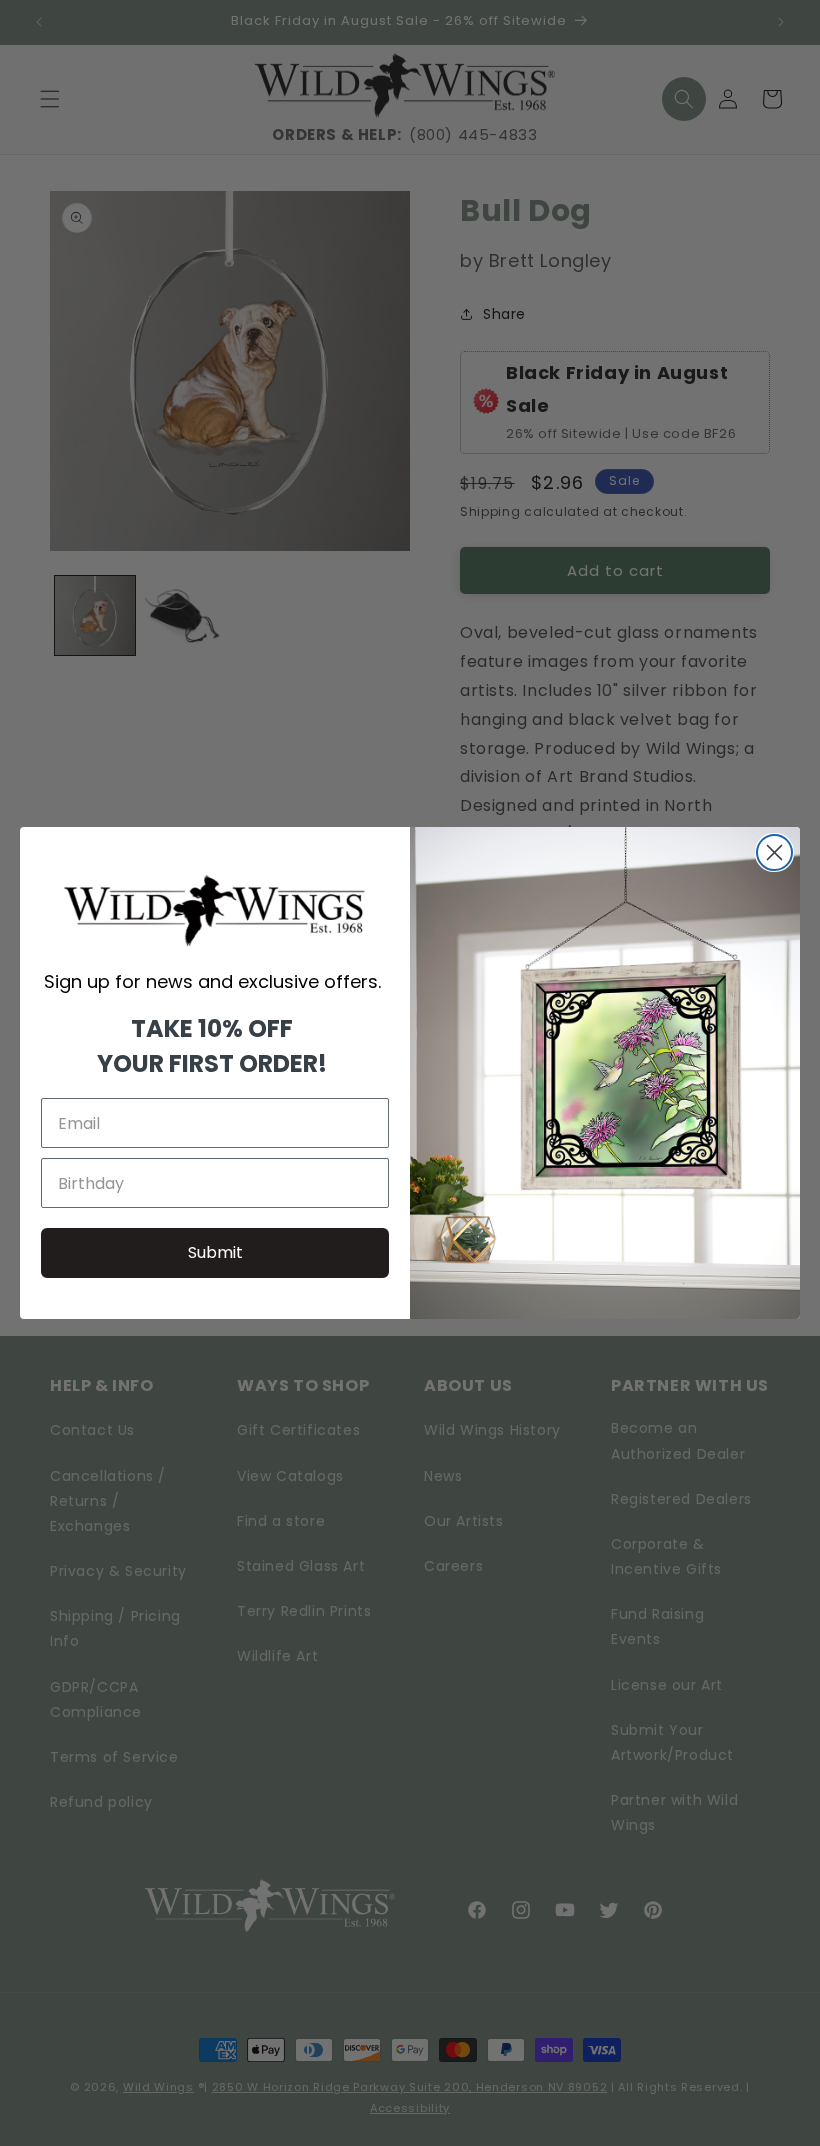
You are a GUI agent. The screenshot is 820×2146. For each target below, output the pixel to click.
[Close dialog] (774, 852)
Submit (215, 1252)
